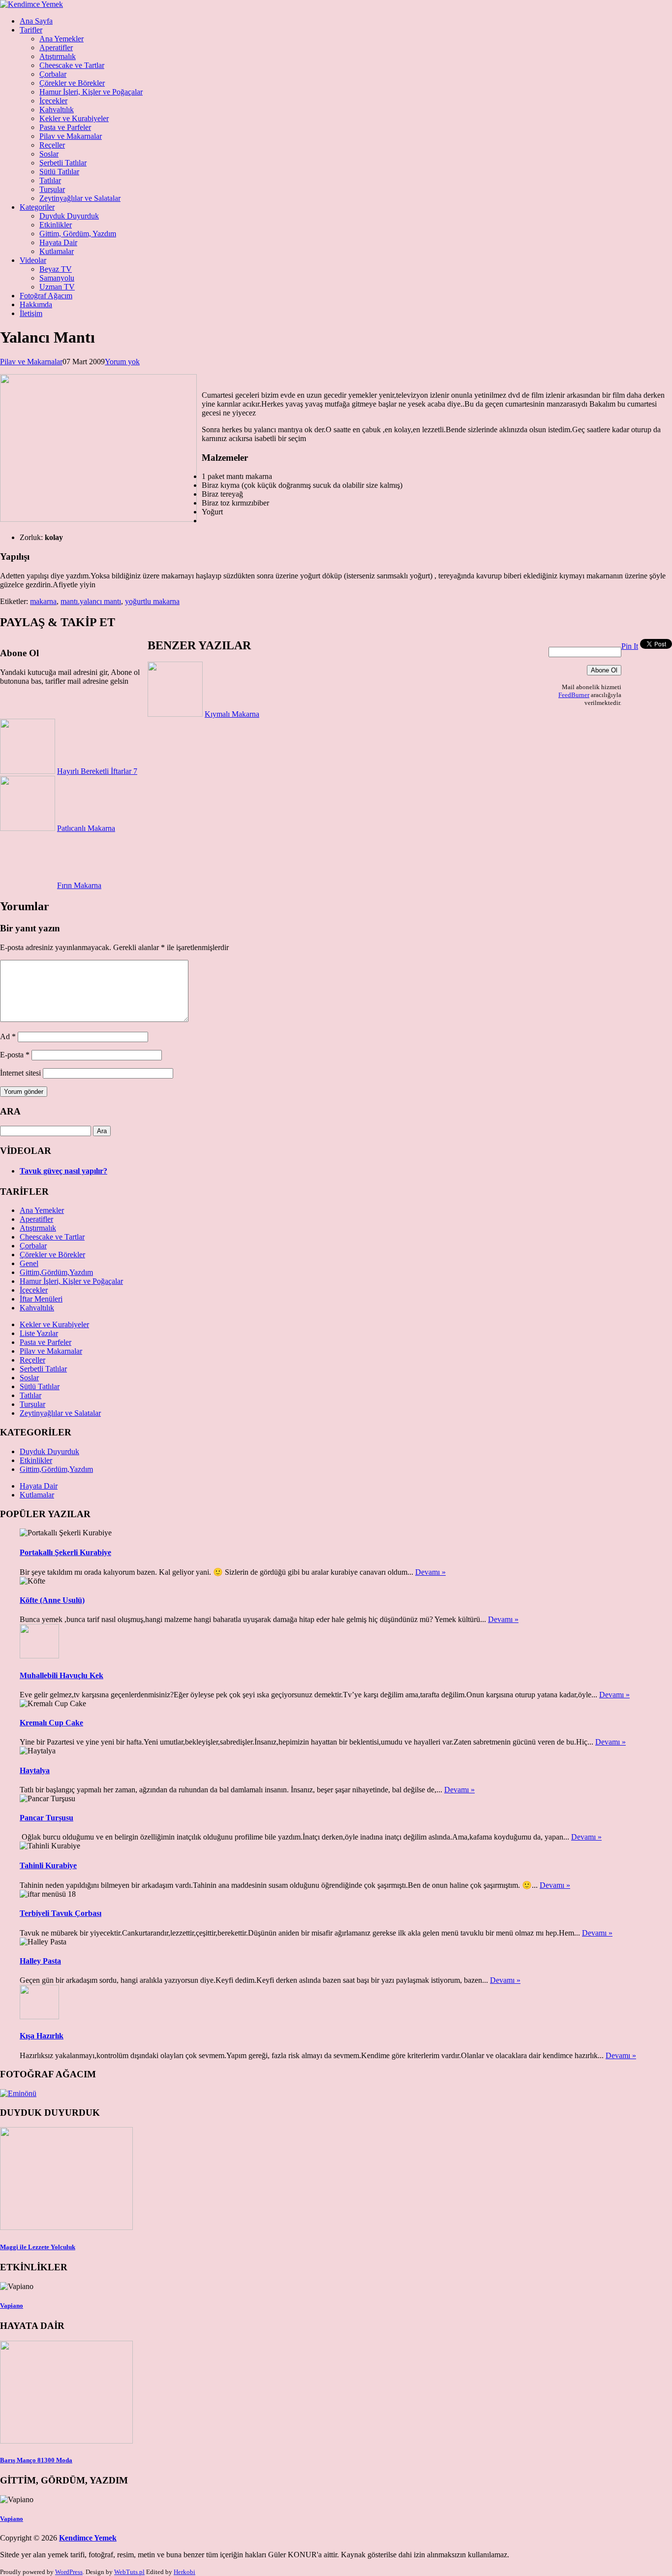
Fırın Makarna (79, 885)
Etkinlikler (56, 225)
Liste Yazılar (39, 1333)
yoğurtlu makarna (152, 601)
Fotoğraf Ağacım (46, 296)
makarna (43, 601)
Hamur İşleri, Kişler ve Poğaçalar (91, 92)
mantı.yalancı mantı (91, 601)
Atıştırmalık (58, 56)
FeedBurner (574, 695)
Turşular (52, 189)
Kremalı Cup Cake (51, 1723)
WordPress (69, 2572)
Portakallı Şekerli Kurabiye (65, 1552)
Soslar (49, 154)
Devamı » (430, 1572)
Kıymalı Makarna (232, 714)
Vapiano (12, 2306)
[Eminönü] (18, 2093)
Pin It (630, 646)
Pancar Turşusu (46, 1818)
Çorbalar (53, 74)
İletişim (31, 313)
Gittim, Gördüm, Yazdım (78, 234)
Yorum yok (122, 362)
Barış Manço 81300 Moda (36, 2460)
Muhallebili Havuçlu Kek (61, 1675)
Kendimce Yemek (88, 2538)
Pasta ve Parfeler (65, 127)
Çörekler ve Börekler (72, 83)
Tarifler (31, 30)
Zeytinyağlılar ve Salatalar (80, 198)
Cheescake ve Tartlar (72, 65)
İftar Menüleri (41, 1299)
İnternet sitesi (20, 1073)
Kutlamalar (57, 251)
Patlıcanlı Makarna (86, 828)
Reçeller (52, 145)
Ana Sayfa (36, 21)
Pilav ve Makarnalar (71, 136)
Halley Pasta (40, 1961)
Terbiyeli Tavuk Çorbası (61, 1913)
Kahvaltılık (57, 110)
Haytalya (35, 1770)
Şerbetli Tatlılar (63, 163)
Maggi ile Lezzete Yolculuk (38, 2247)
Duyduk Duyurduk (69, 216)
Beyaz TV (56, 269)
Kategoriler (37, 207)
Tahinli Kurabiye (48, 1865)
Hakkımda (36, 304)
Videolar (33, 260)
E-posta (15, 1055)
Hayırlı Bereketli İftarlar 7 (97, 771)
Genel (29, 1263)
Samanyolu (57, 278)
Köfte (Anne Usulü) (52, 1600)
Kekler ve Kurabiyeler (74, 118)
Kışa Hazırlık (42, 2036)
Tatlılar (50, 180)
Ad (8, 1036)
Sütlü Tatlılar (59, 172)
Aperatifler (56, 48)
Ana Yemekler (61, 39)
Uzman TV (57, 287)
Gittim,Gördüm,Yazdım (56, 1272)
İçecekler (53, 101)
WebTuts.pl (129, 2572)
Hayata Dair (58, 242)
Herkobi (184, 2572)
